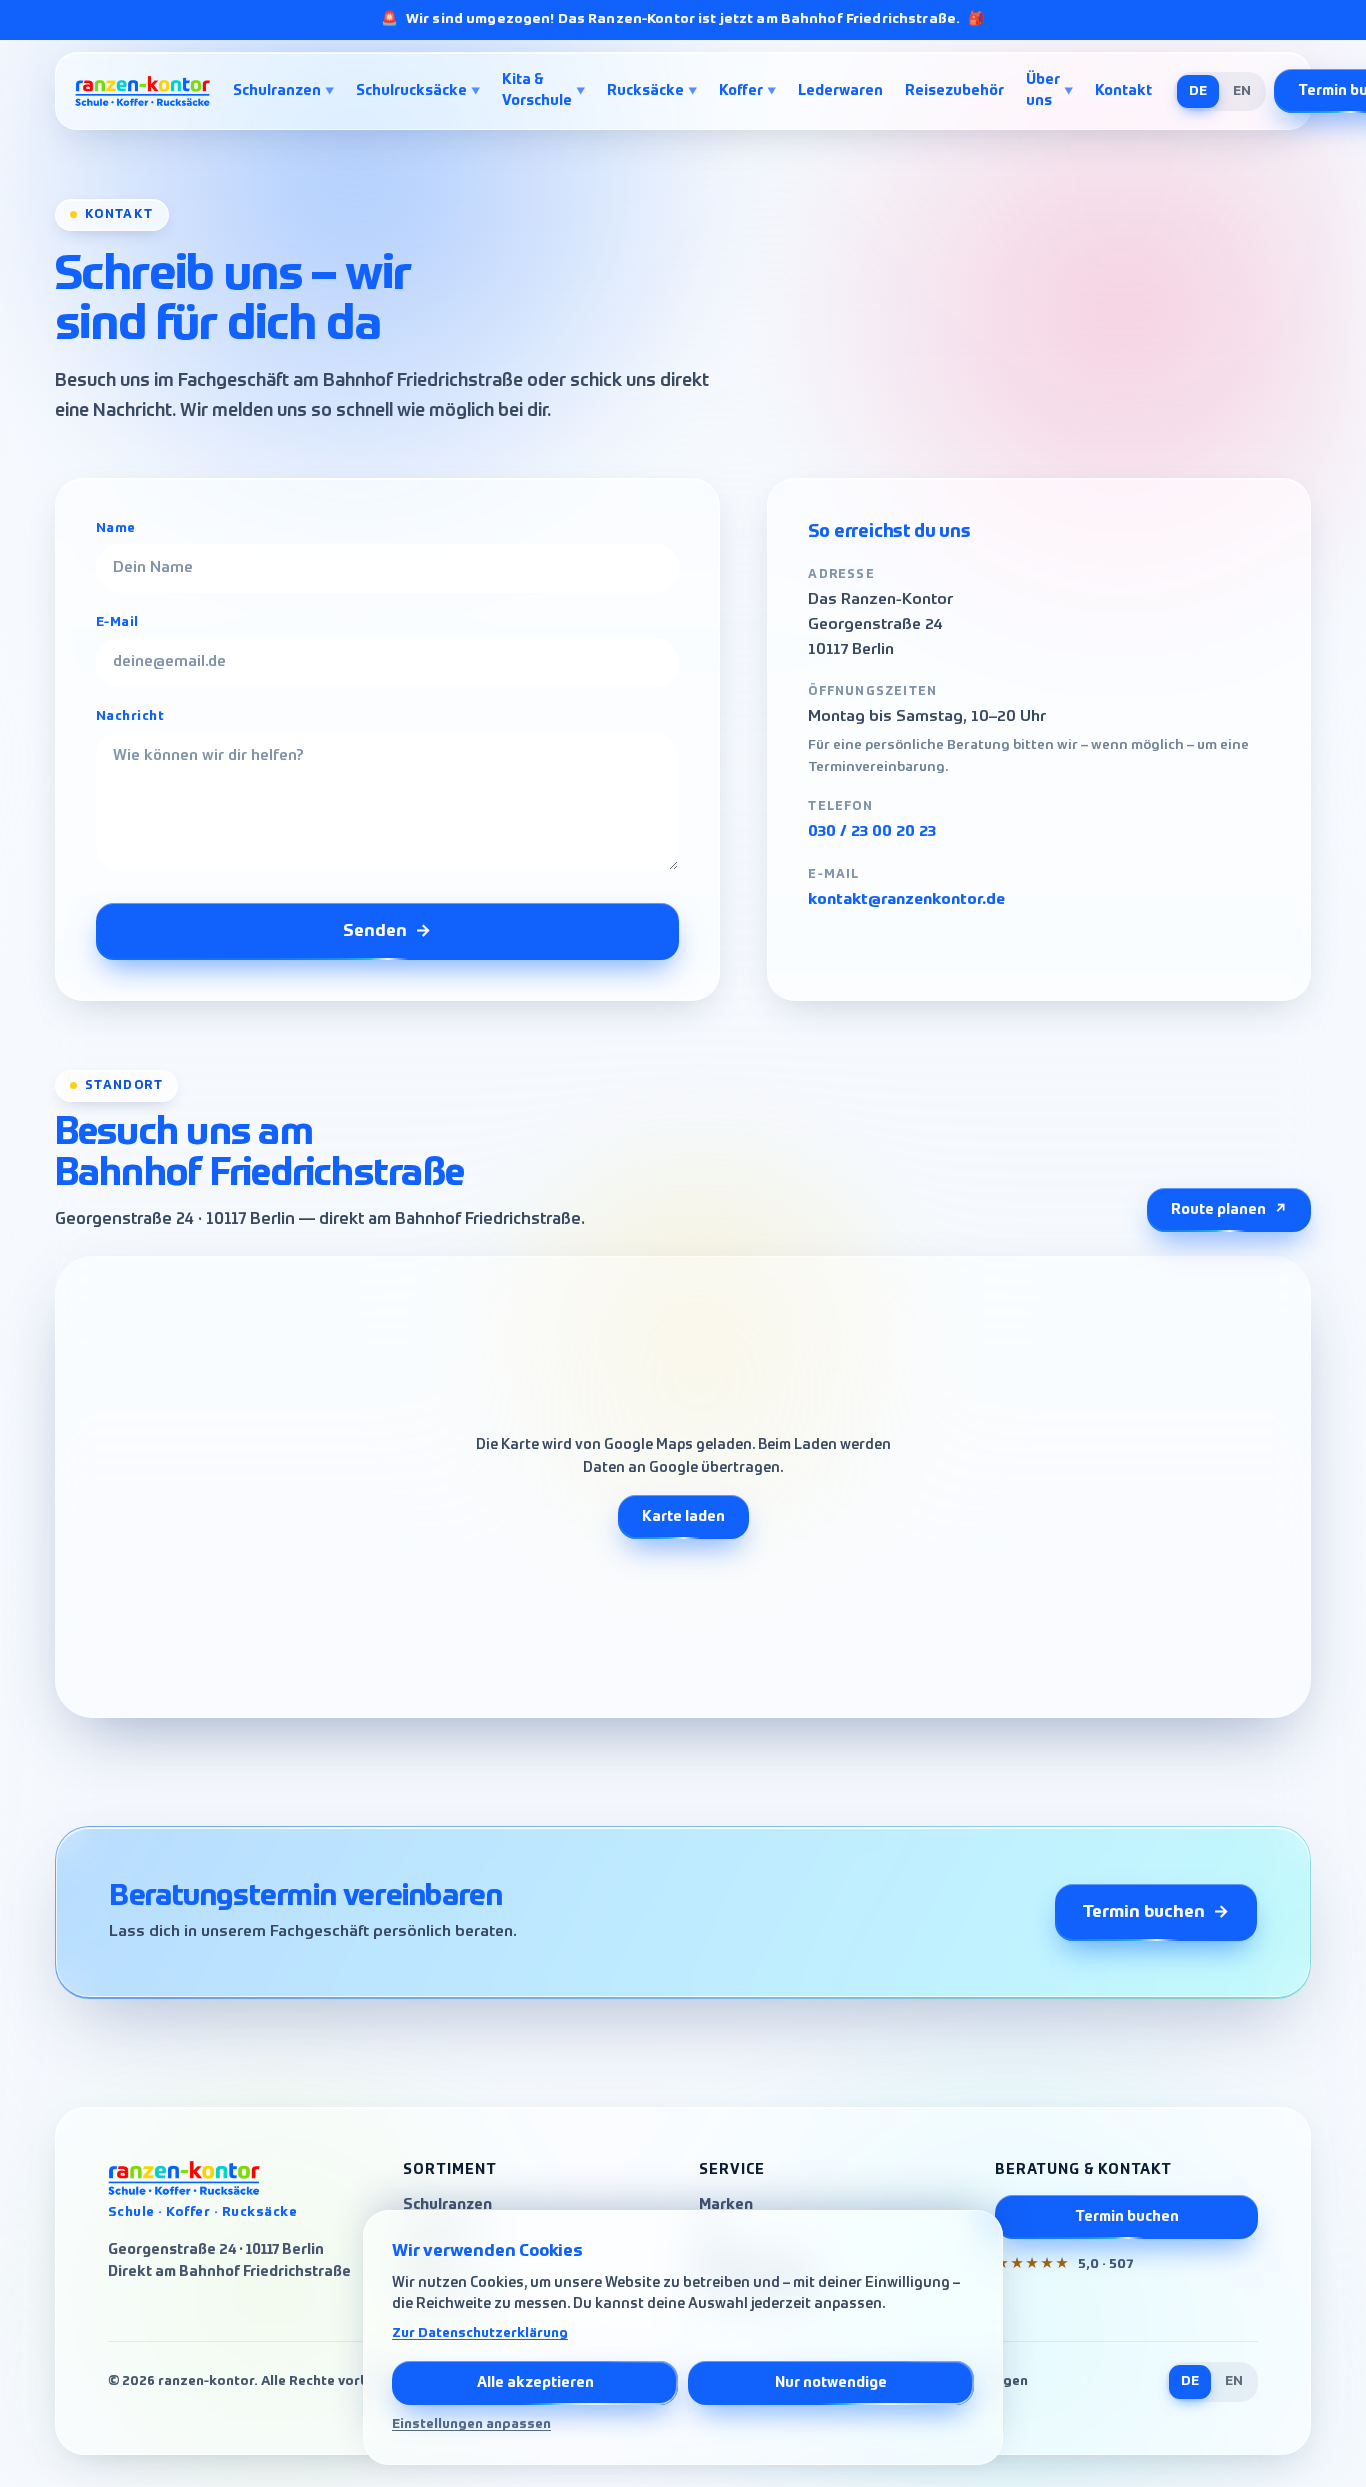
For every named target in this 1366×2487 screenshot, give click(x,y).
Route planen (1229, 1210)
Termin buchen (1156, 1912)
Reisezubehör (954, 91)
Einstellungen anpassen (471, 2424)
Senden (387, 931)
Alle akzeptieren (535, 2383)
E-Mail (117, 622)
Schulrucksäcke (418, 91)
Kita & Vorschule (543, 90)
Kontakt (1123, 91)
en (1242, 91)
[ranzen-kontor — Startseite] (143, 91)
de (1198, 91)
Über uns (1049, 90)
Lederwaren (840, 91)
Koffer (747, 91)
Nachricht (130, 716)
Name (116, 528)
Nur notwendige (831, 2383)
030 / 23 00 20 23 (872, 832)
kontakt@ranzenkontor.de (906, 900)
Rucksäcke (652, 91)
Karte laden (683, 1517)
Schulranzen (283, 91)
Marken (726, 2205)
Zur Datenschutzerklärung (480, 2333)
